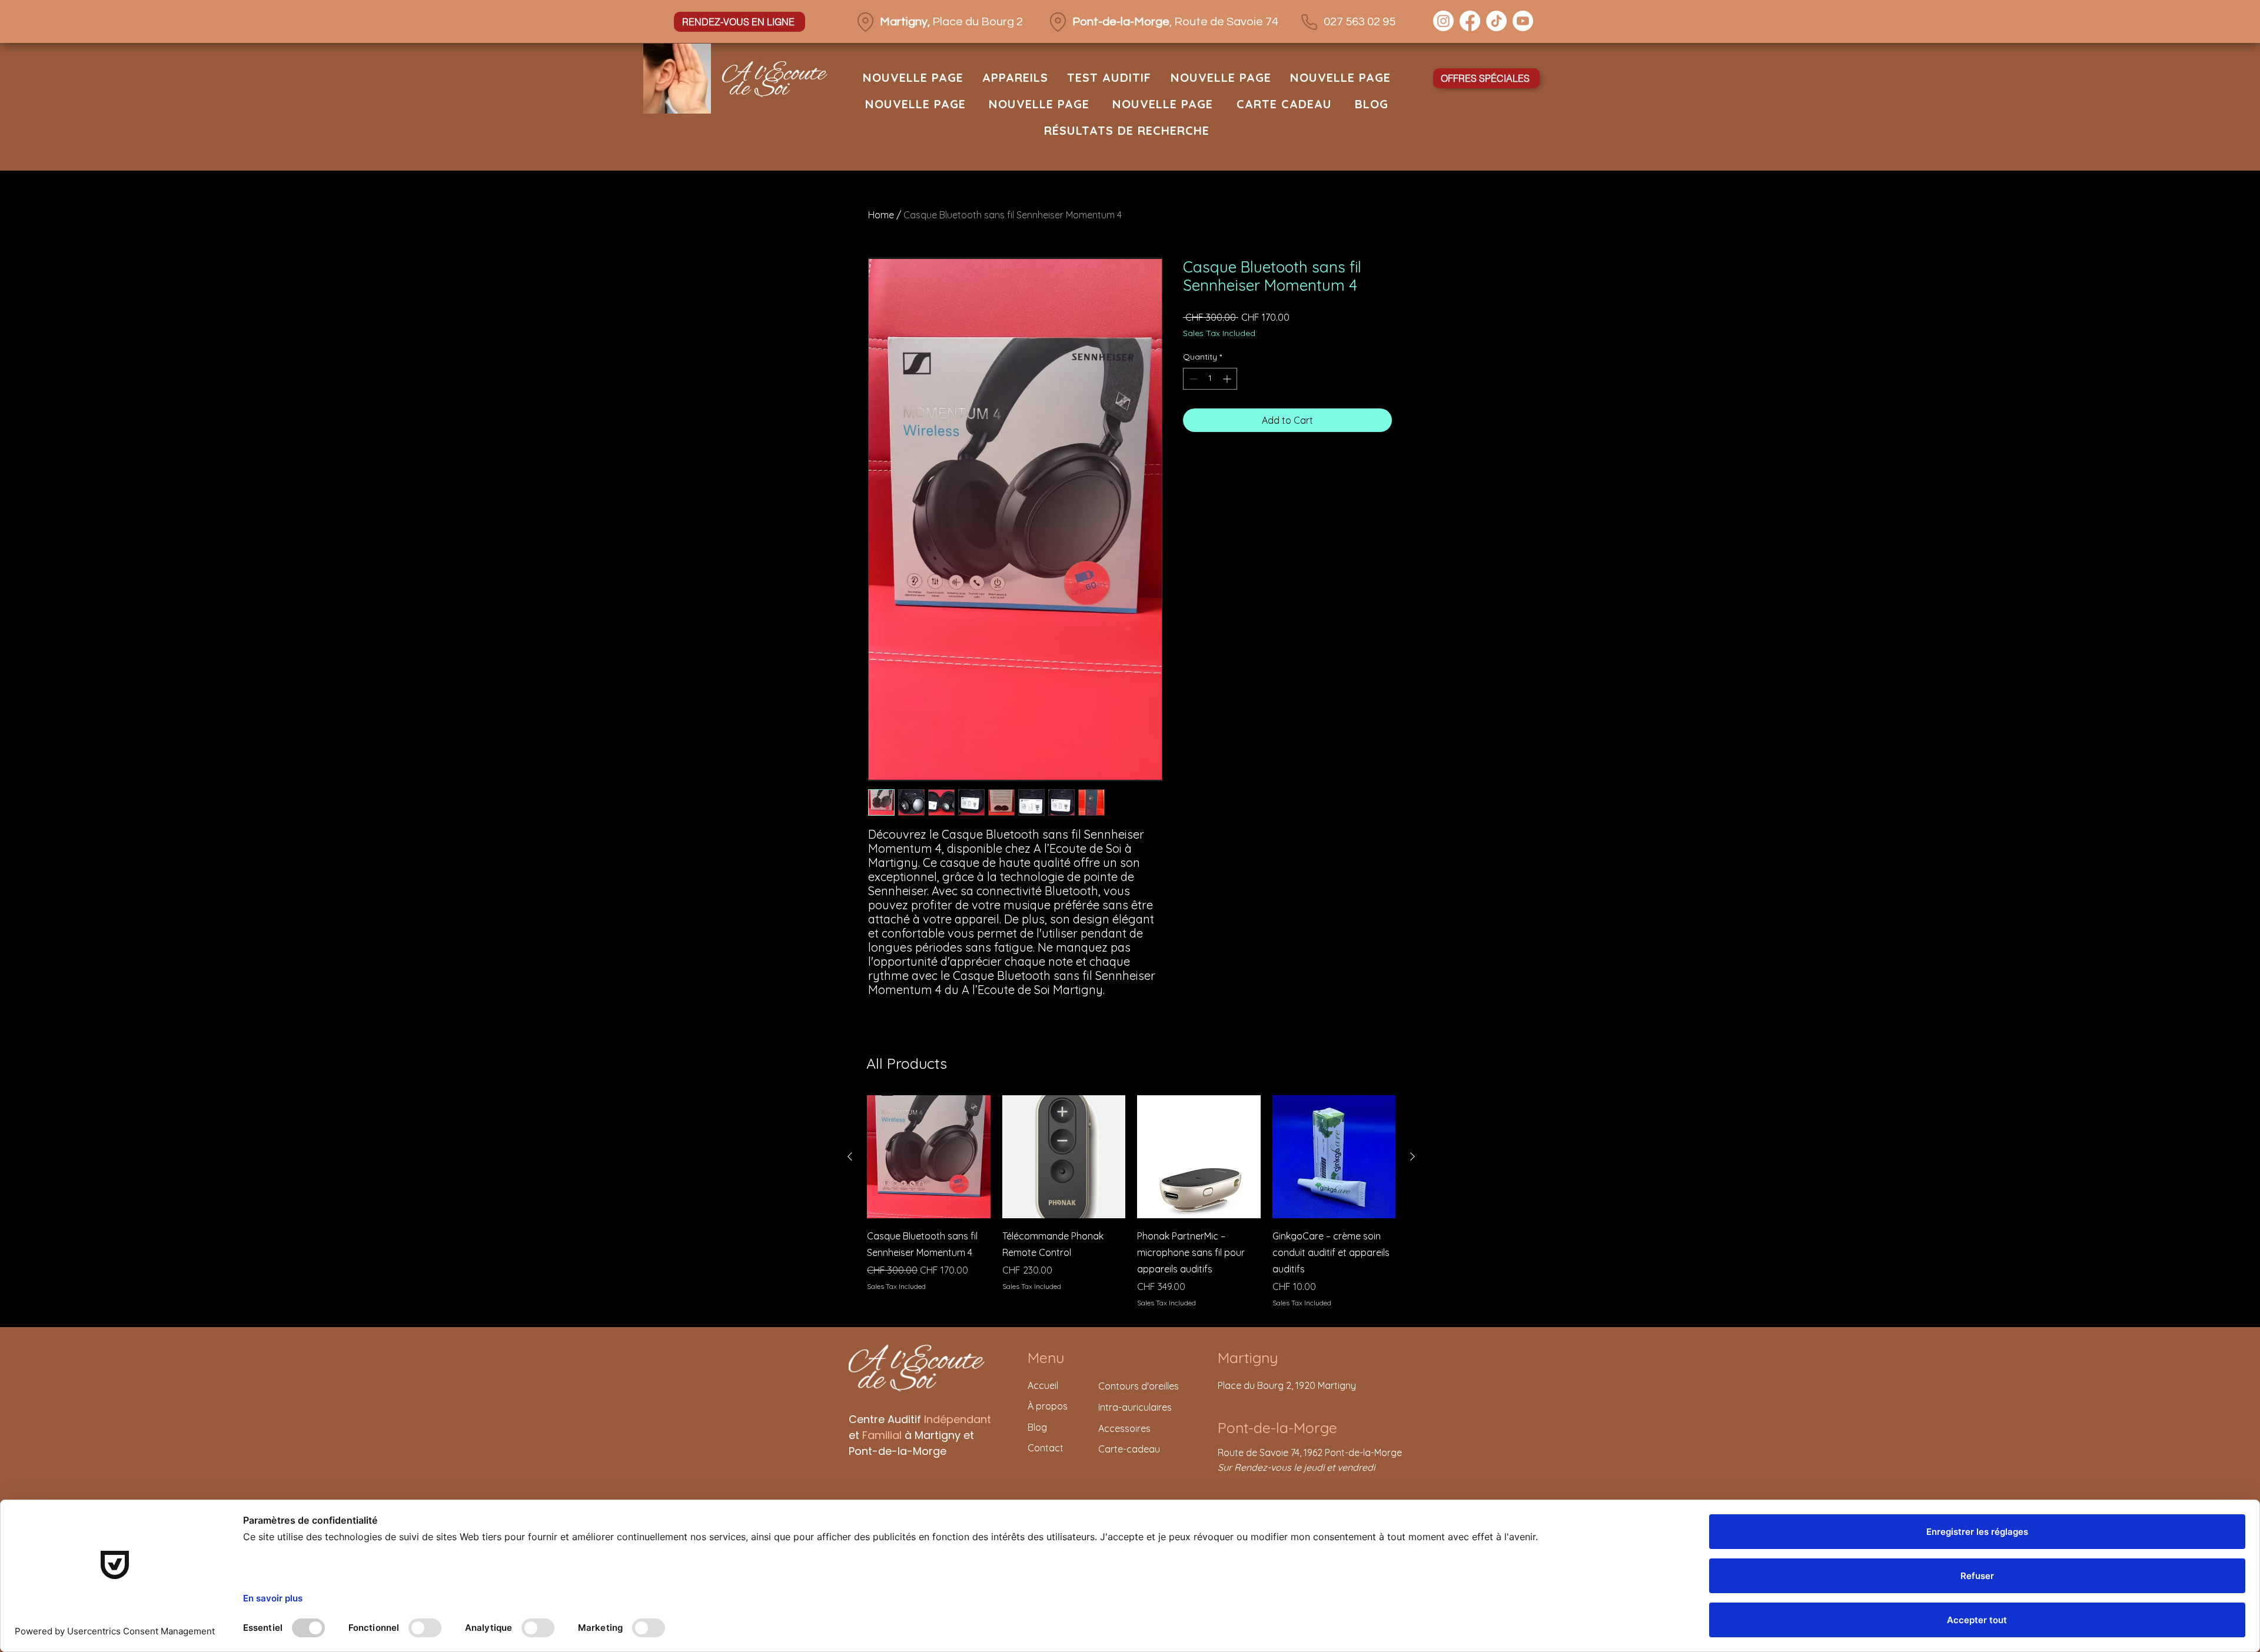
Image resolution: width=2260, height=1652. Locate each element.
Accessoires (1124, 1428)
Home (881, 215)
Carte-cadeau (1129, 1449)
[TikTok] (1496, 21)
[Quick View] (929, 1157)
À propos (1049, 1406)
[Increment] (1228, 379)
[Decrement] (1192, 379)
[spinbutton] (1210, 379)
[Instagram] (1443, 21)
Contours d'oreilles (1139, 1386)
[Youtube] (1523, 21)
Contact (1046, 1448)
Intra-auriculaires (1135, 1407)
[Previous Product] (850, 1156)
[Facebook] (1470, 21)
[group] (1131, 1202)
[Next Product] (1412, 1156)
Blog (1037, 1427)
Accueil (1043, 1385)
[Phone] (1309, 22)
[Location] (865, 22)
